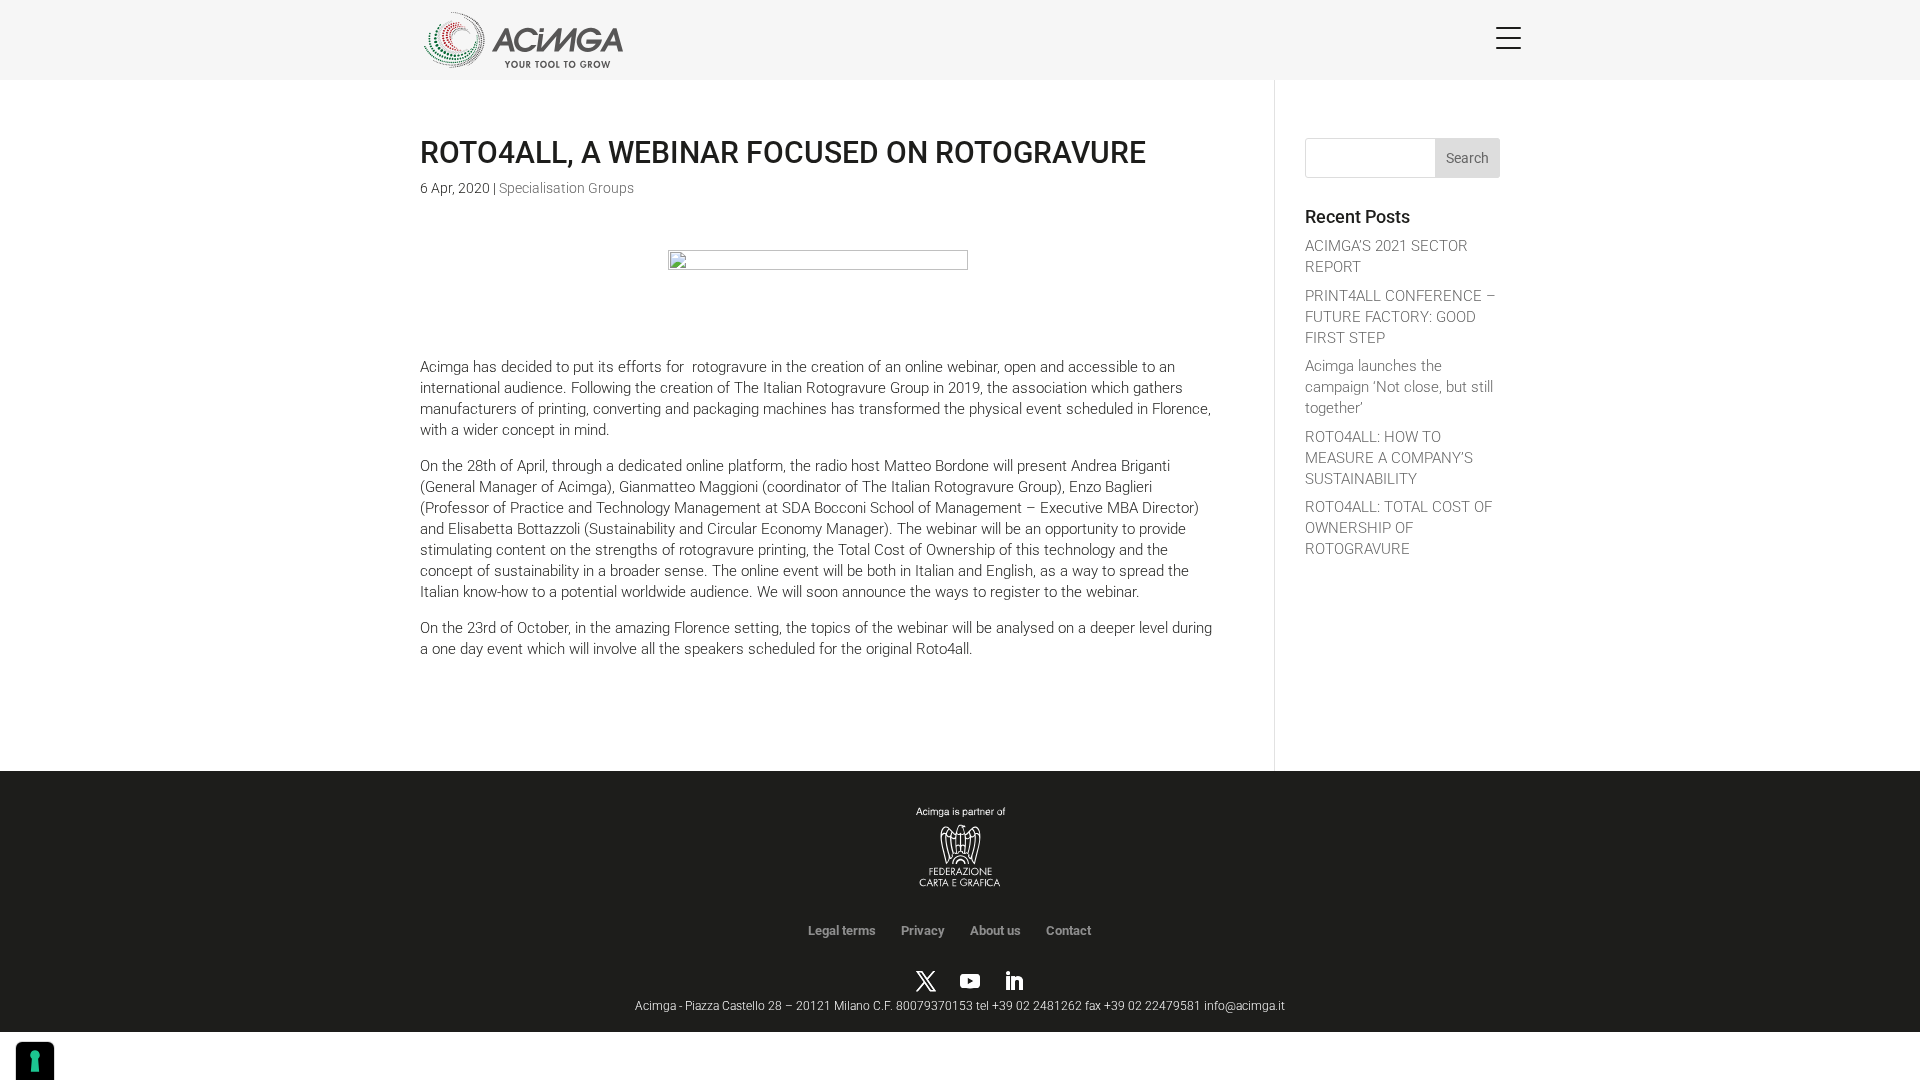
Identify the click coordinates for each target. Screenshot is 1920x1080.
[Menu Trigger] (1508, 37)
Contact (1068, 930)
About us (995, 930)
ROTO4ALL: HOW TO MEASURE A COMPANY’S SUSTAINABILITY (1389, 458)
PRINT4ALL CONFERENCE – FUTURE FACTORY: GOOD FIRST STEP (1400, 317)
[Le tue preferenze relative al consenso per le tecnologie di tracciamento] (35, 1061)
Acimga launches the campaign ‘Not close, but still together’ (1399, 387)
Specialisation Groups (566, 188)
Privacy (923, 930)
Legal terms (842, 930)
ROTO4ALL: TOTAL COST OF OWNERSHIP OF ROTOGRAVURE (1398, 528)
